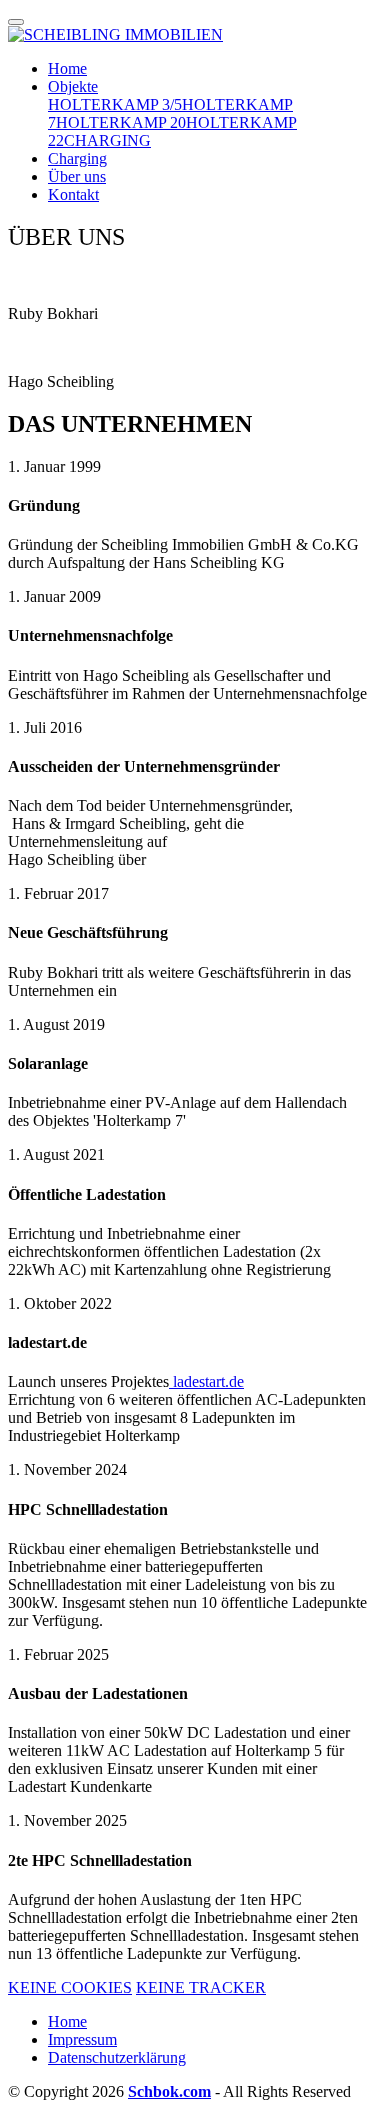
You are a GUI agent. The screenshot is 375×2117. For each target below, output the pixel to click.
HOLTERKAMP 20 (121, 122)
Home (67, 68)
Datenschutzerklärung (117, 2057)
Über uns (77, 176)
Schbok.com (169, 2091)
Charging (77, 158)
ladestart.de (206, 1381)
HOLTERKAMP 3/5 (115, 104)
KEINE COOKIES (70, 1987)
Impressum (82, 2039)
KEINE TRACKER (201, 1987)
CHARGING (107, 140)
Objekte (73, 86)
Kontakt (73, 194)
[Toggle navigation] (16, 22)
